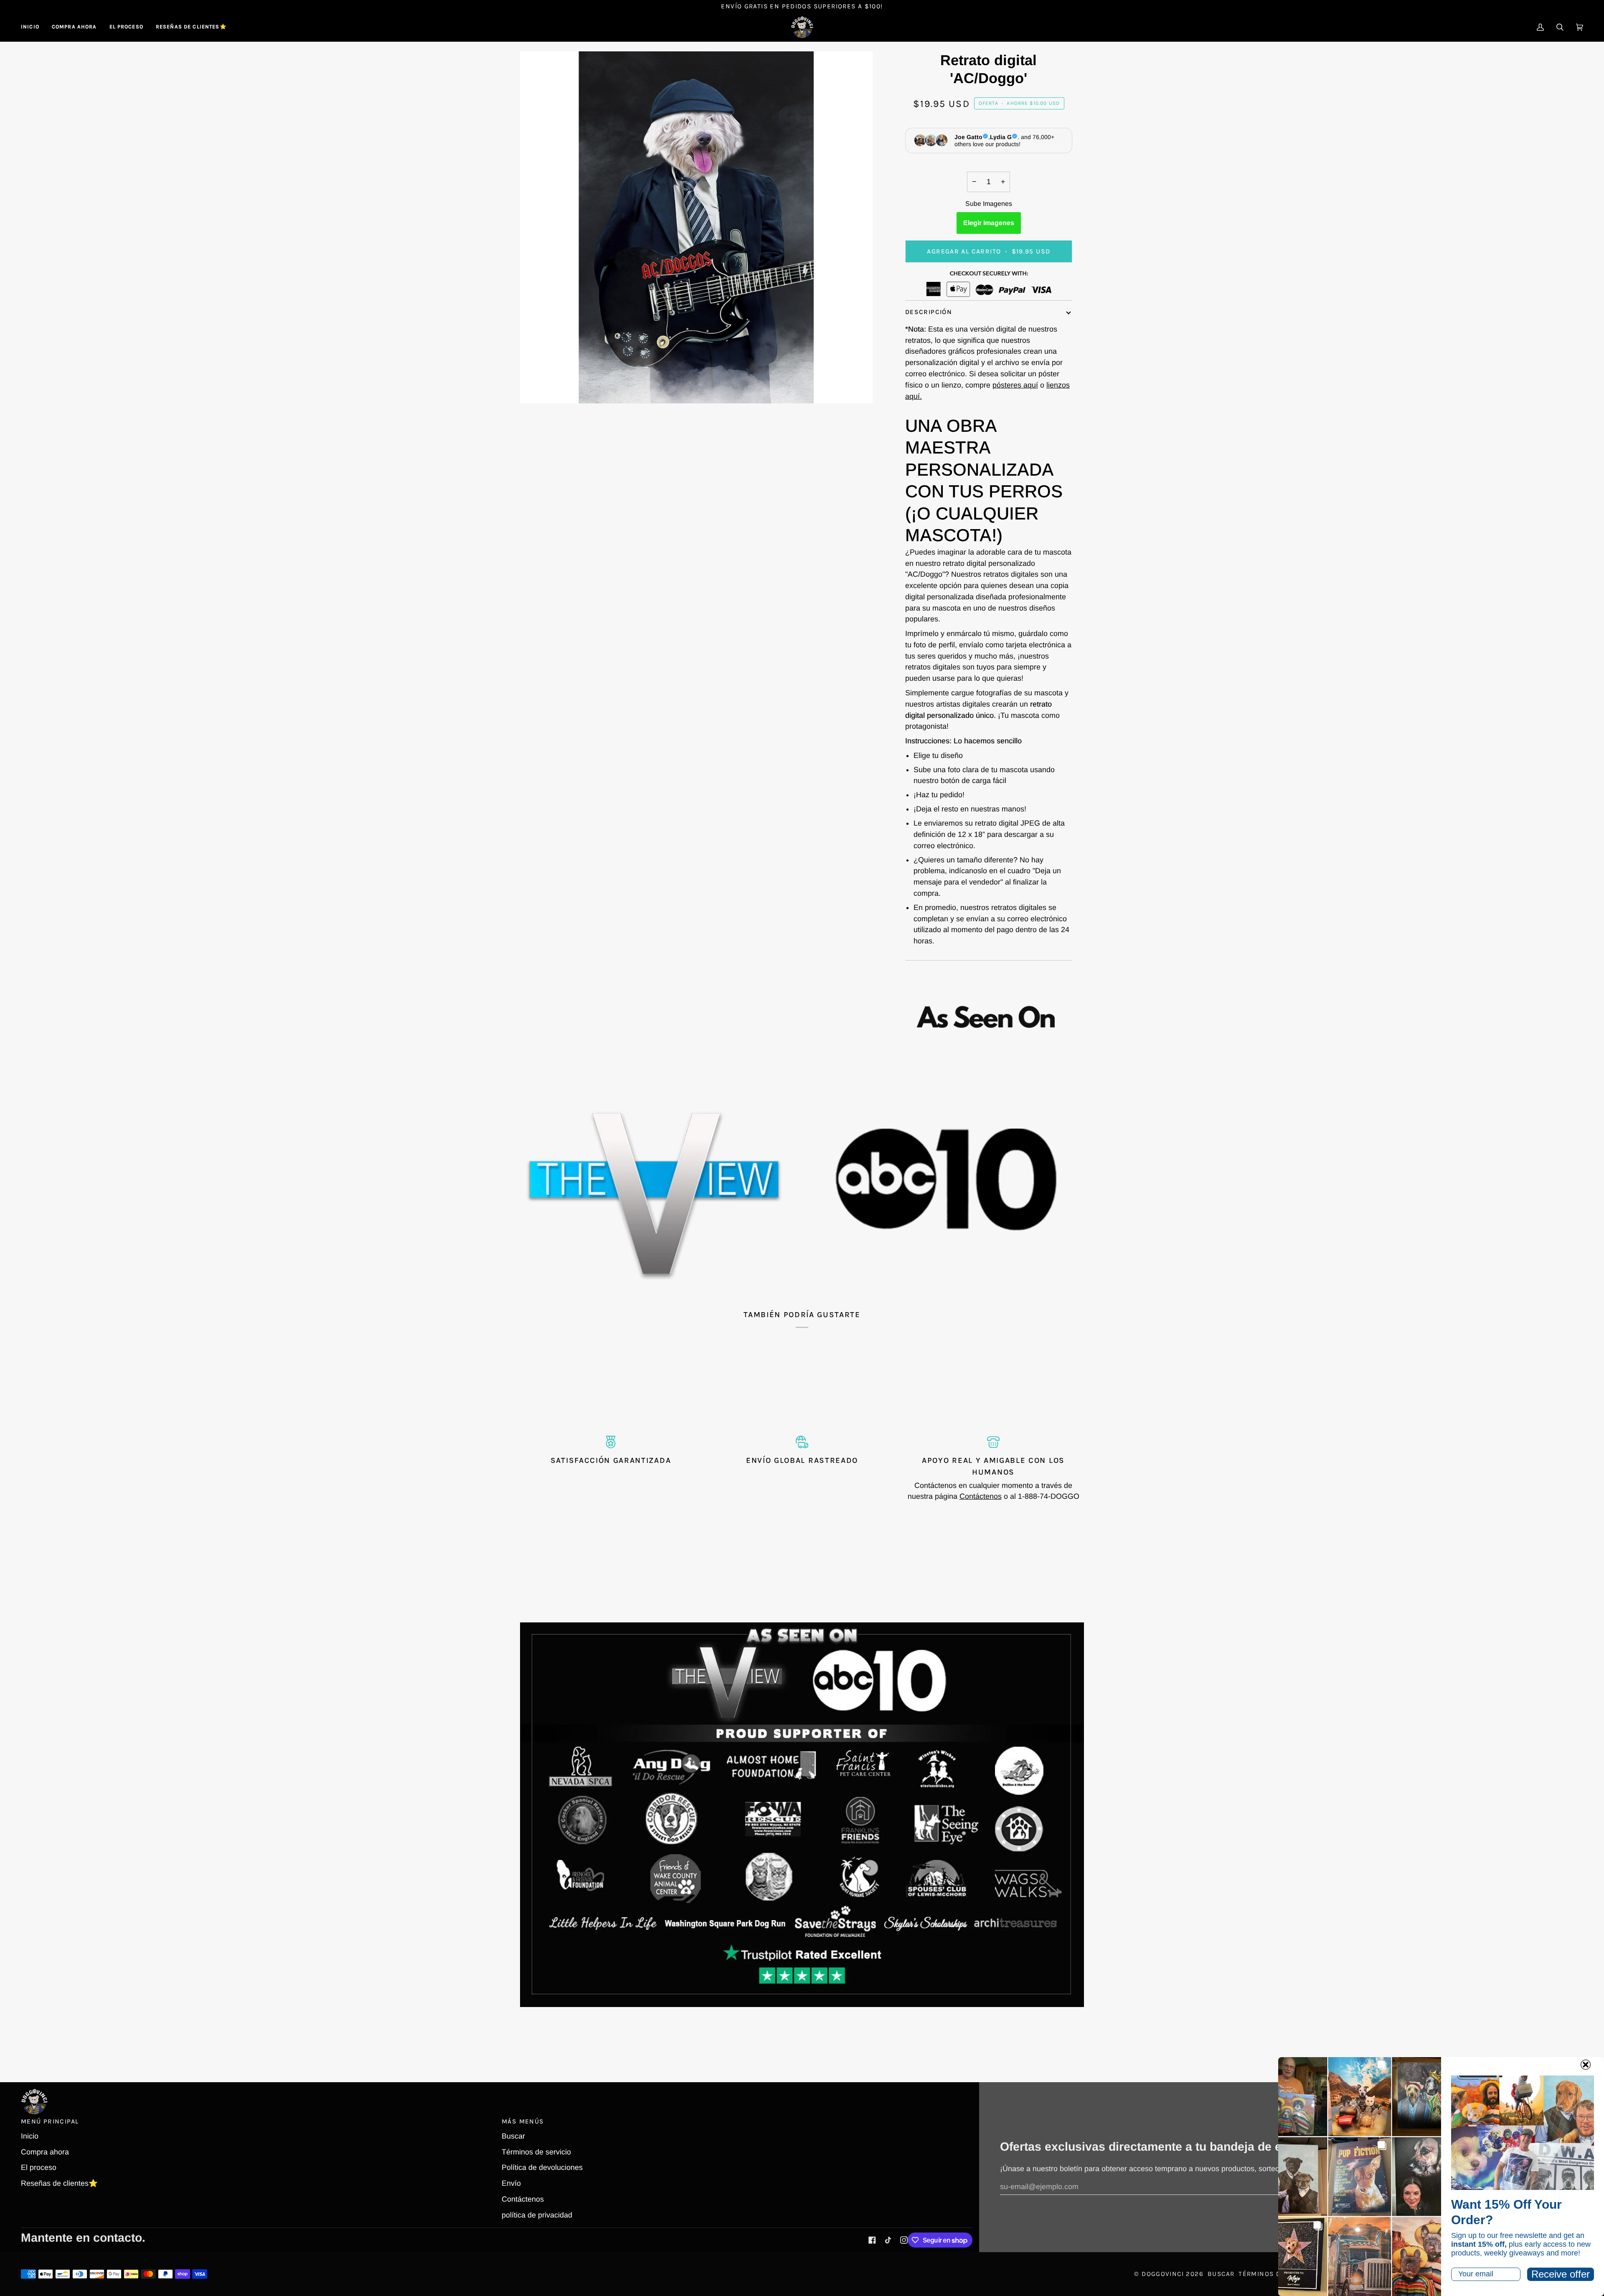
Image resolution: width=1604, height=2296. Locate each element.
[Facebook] (872, 2240)
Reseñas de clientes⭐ (59, 2183)
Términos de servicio (536, 2152)
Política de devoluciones (542, 2167)
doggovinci (1163, 2274)
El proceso (39, 2167)
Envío (511, 2183)
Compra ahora (45, 2152)
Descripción (929, 312)
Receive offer (1561, 2274)
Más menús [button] (523, 2121)
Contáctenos (981, 1496)
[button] (74, 27)
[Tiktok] (888, 2240)
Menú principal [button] (50, 2121)
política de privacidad (537, 2215)
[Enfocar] (536, 388)
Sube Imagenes (989, 204)
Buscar (513, 2136)
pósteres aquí (1015, 385)
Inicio (30, 2136)
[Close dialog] (1586, 2065)
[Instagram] (904, 2240)
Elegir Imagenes (989, 223)
